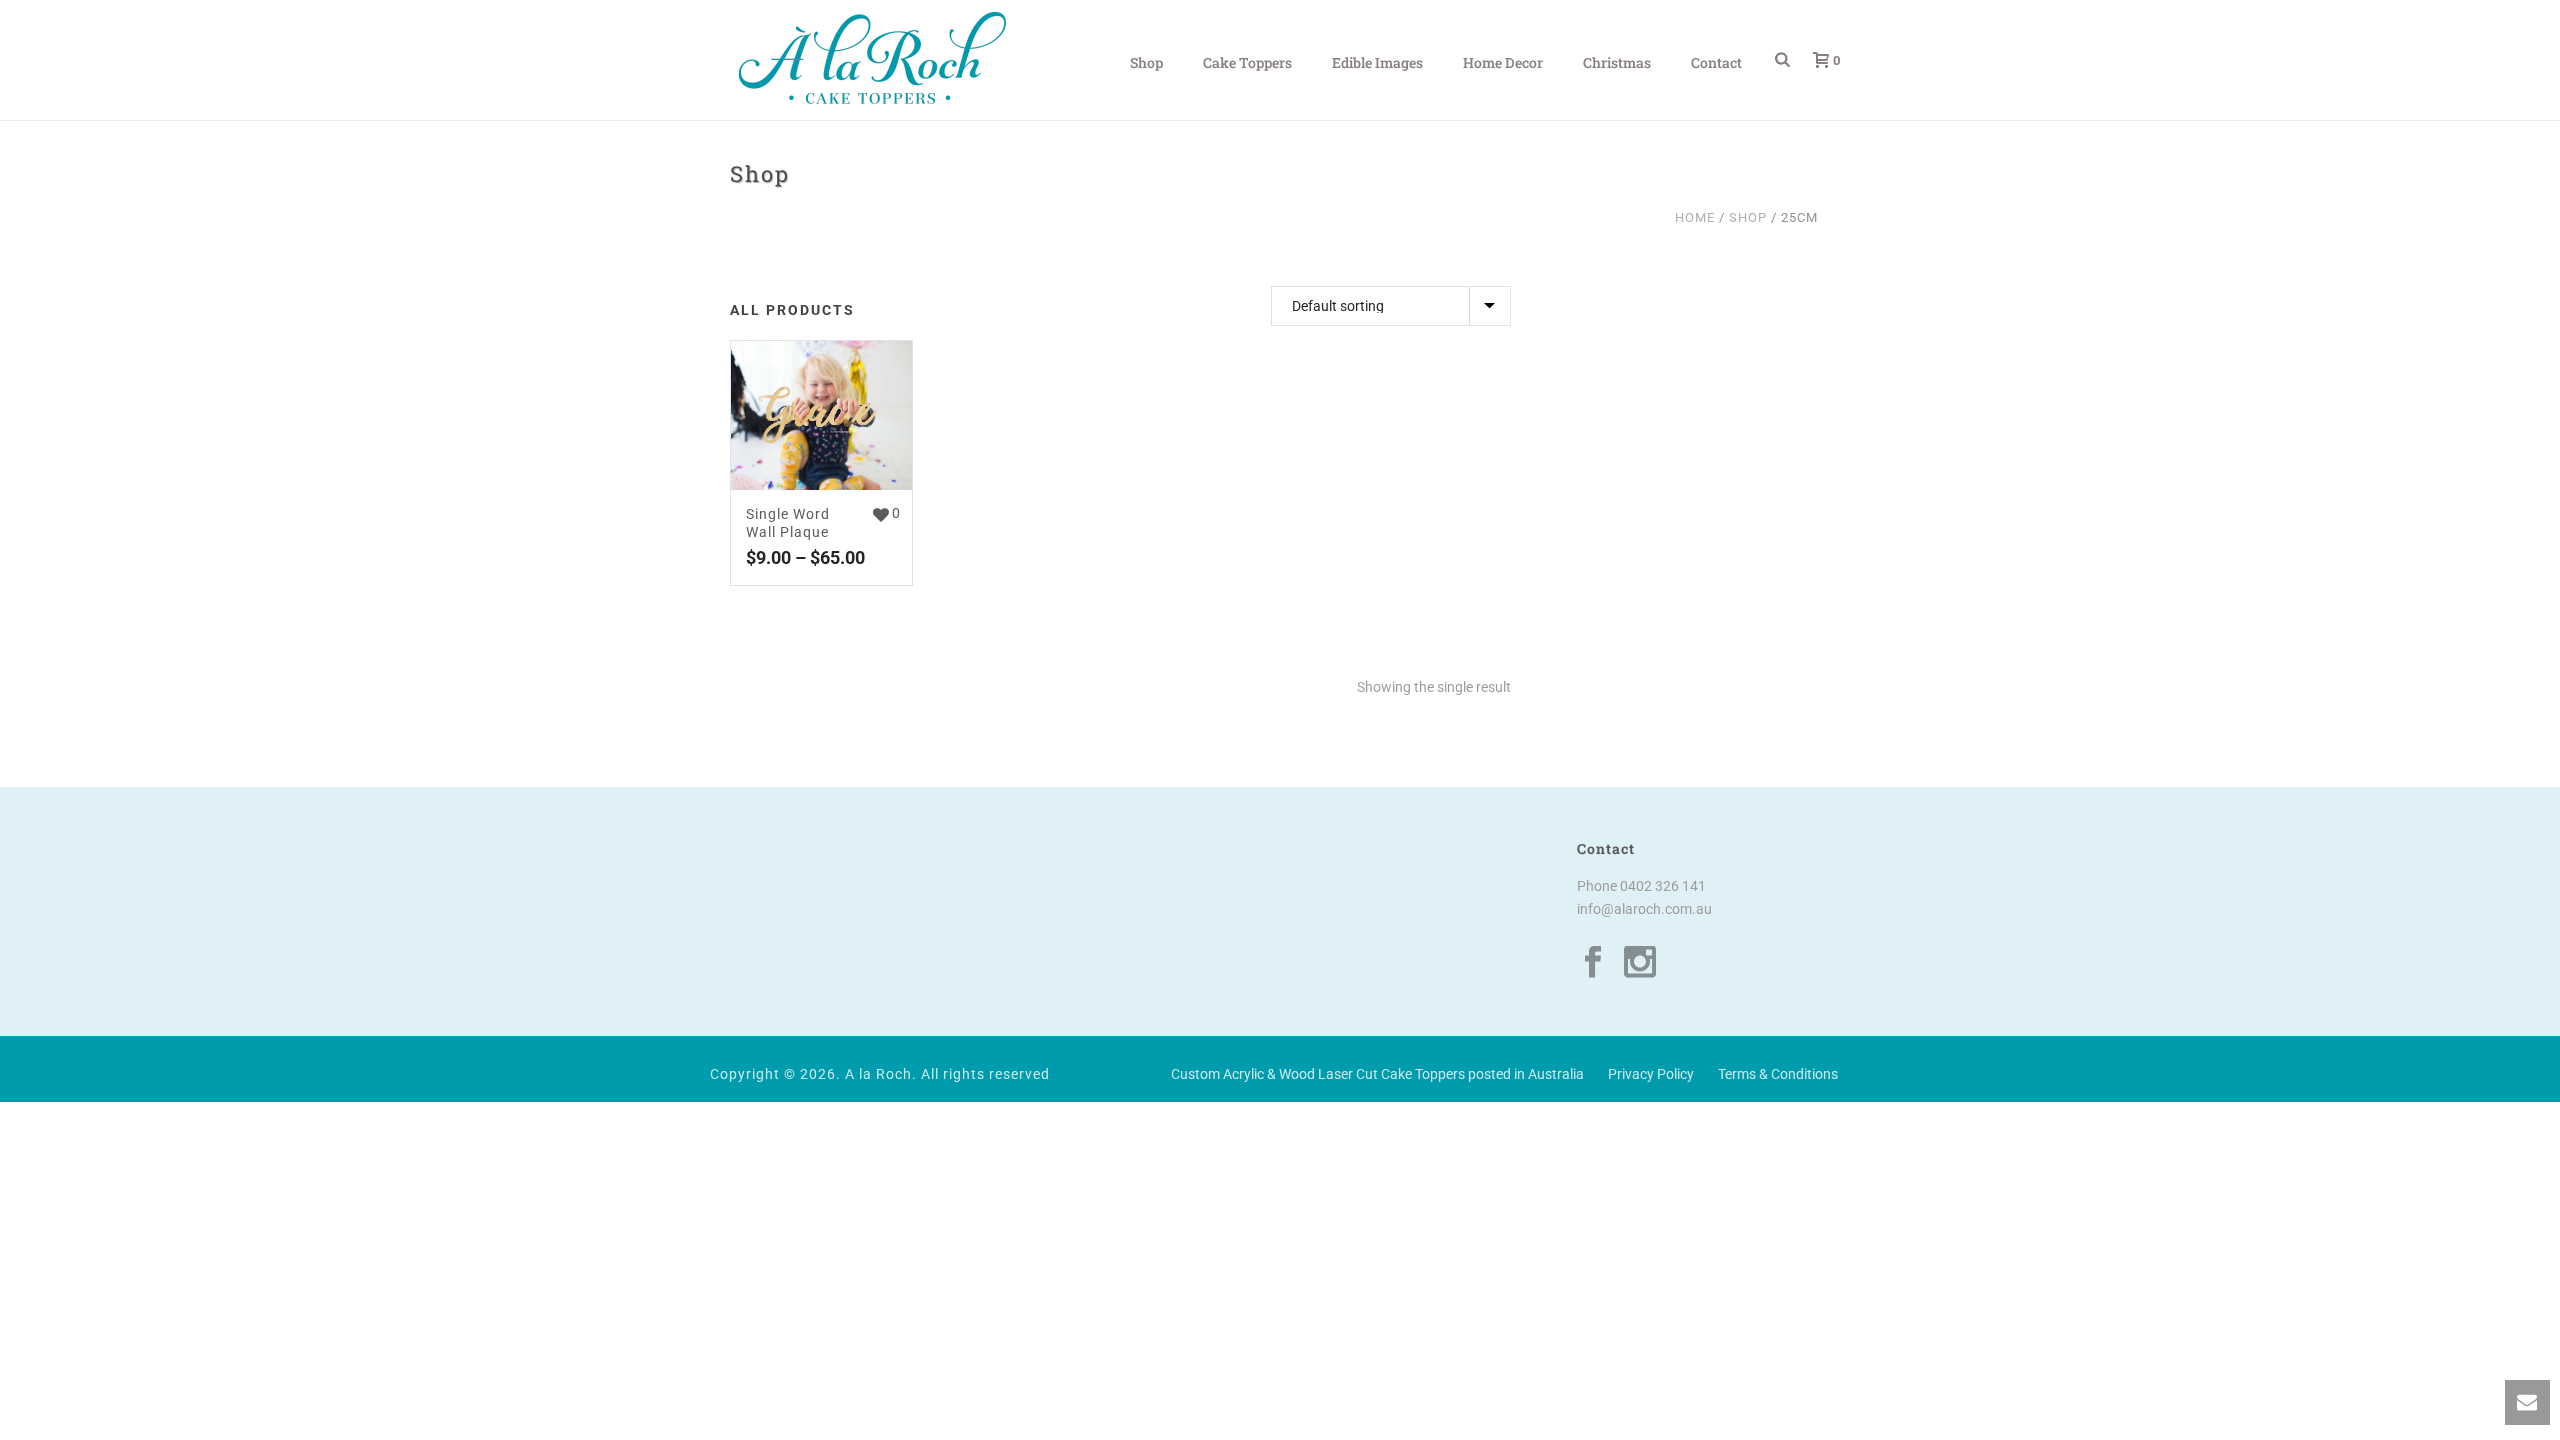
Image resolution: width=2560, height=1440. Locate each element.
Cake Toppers (1247, 62)
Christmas (1617, 62)
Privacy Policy (1651, 1074)
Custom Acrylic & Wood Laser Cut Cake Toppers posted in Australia (1377, 1074)
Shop (1146, 62)
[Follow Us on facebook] (1593, 963)
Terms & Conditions (1778, 1074)
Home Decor (1503, 62)
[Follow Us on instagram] (1640, 963)
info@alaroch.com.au (1644, 909)
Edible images (1377, 62)
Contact (1716, 62)
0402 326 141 (1663, 886)
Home (1695, 217)
